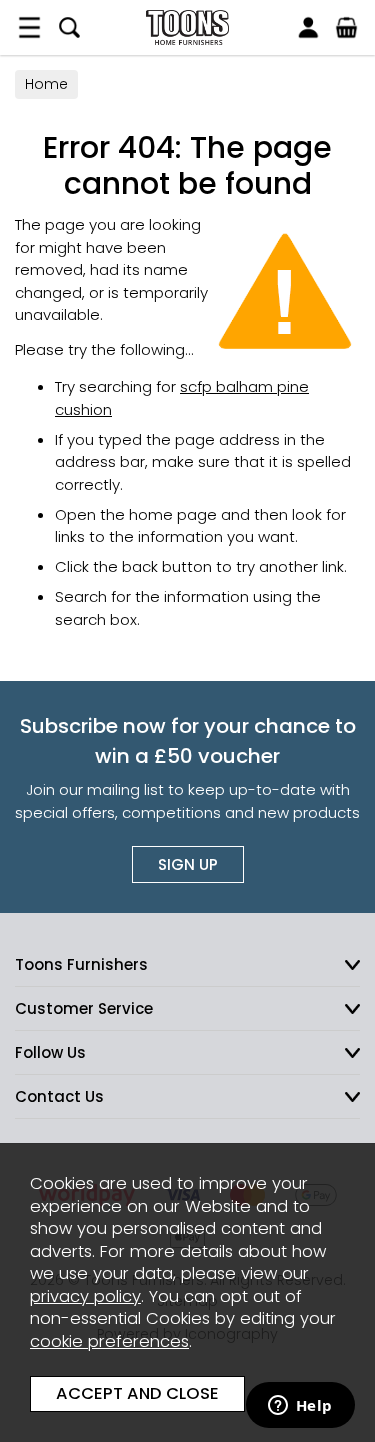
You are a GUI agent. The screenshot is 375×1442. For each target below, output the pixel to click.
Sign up (188, 864)
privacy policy (85, 1296)
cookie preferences (109, 1341)
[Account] (308, 27)
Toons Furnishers (187, 27)
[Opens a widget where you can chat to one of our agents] (300, 1407)
